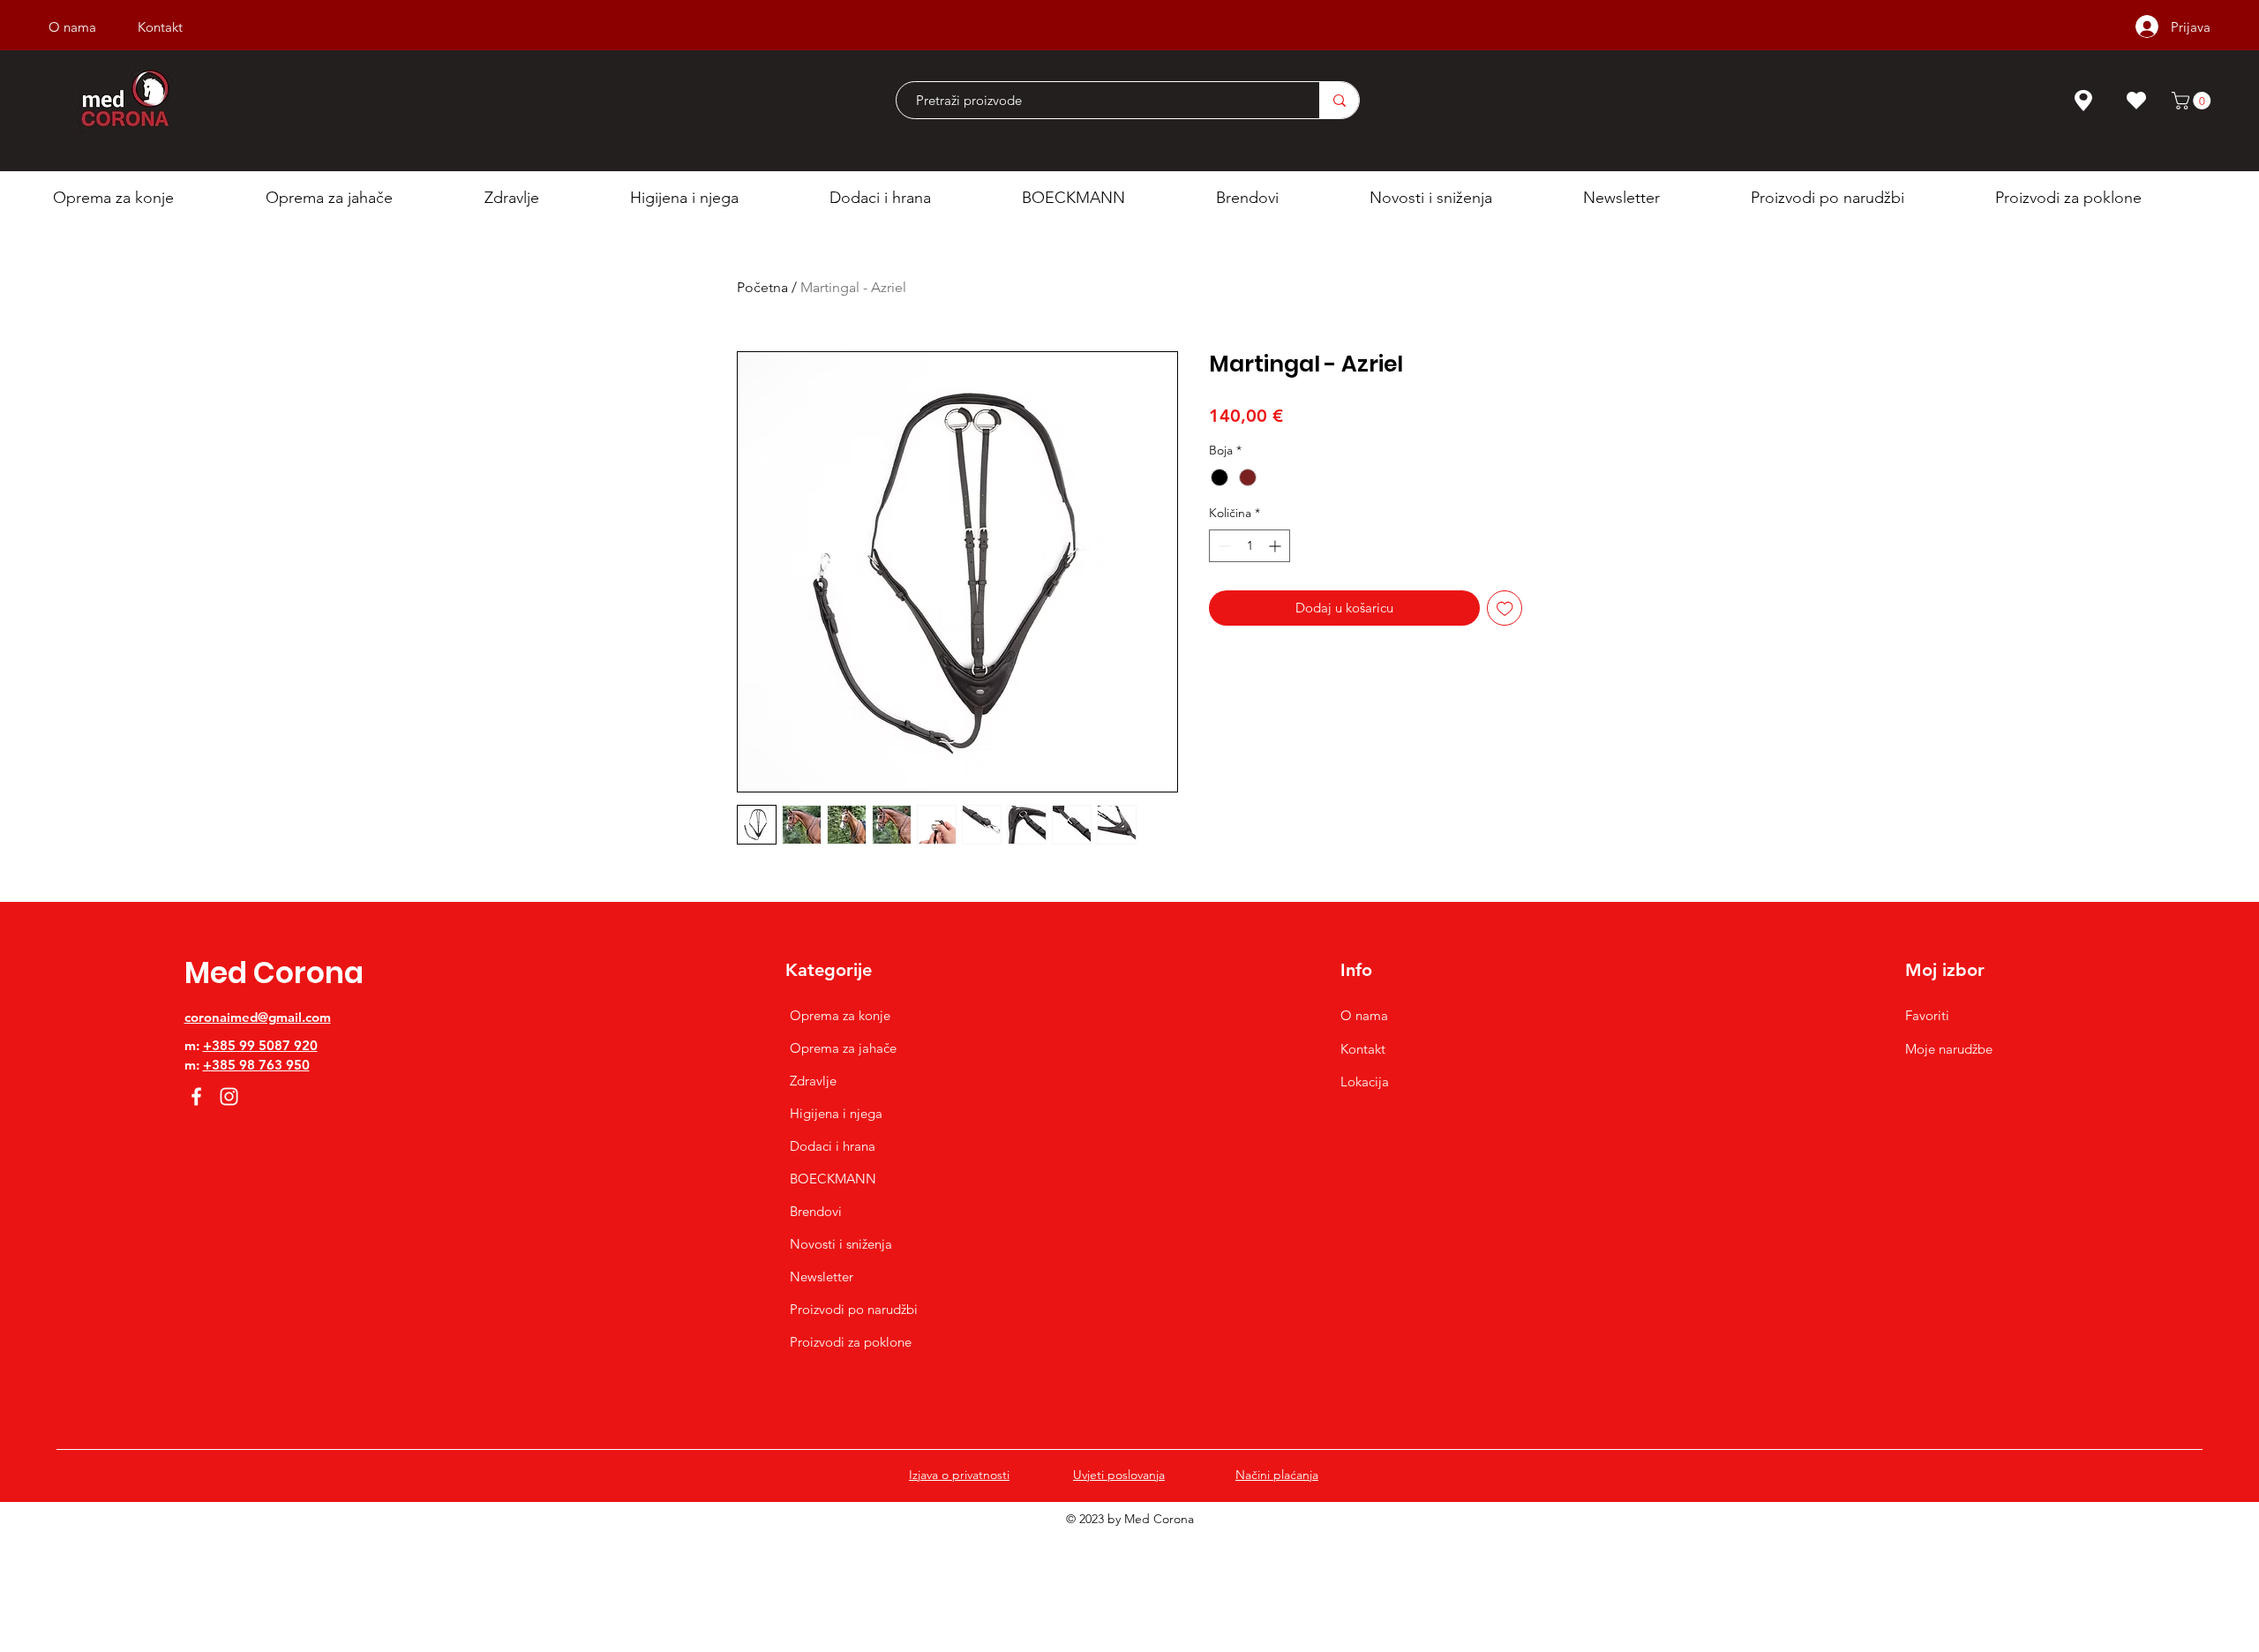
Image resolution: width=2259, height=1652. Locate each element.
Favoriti (1927, 1015)
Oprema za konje (840, 1015)
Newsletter (822, 1277)
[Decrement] (1223, 546)
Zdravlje (813, 1081)
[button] (2193, 101)
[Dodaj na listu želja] (1505, 608)
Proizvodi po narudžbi (854, 1309)
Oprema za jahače (843, 1048)
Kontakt (1363, 1049)
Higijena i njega (836, 1113)
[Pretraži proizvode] (1339, 100)
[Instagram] (229, 1096)
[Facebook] (196, 1096)
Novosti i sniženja (841, 1244)
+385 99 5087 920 (260, 1045)
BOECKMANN (833, 1179)
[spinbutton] (1250, 546)
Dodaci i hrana (833, 1146)
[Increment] (1276, 546)
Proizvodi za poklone (851, 1342)
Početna (762, 287)
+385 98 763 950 (256, 1065)
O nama (1364, 1015)
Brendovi (816, 1211)
